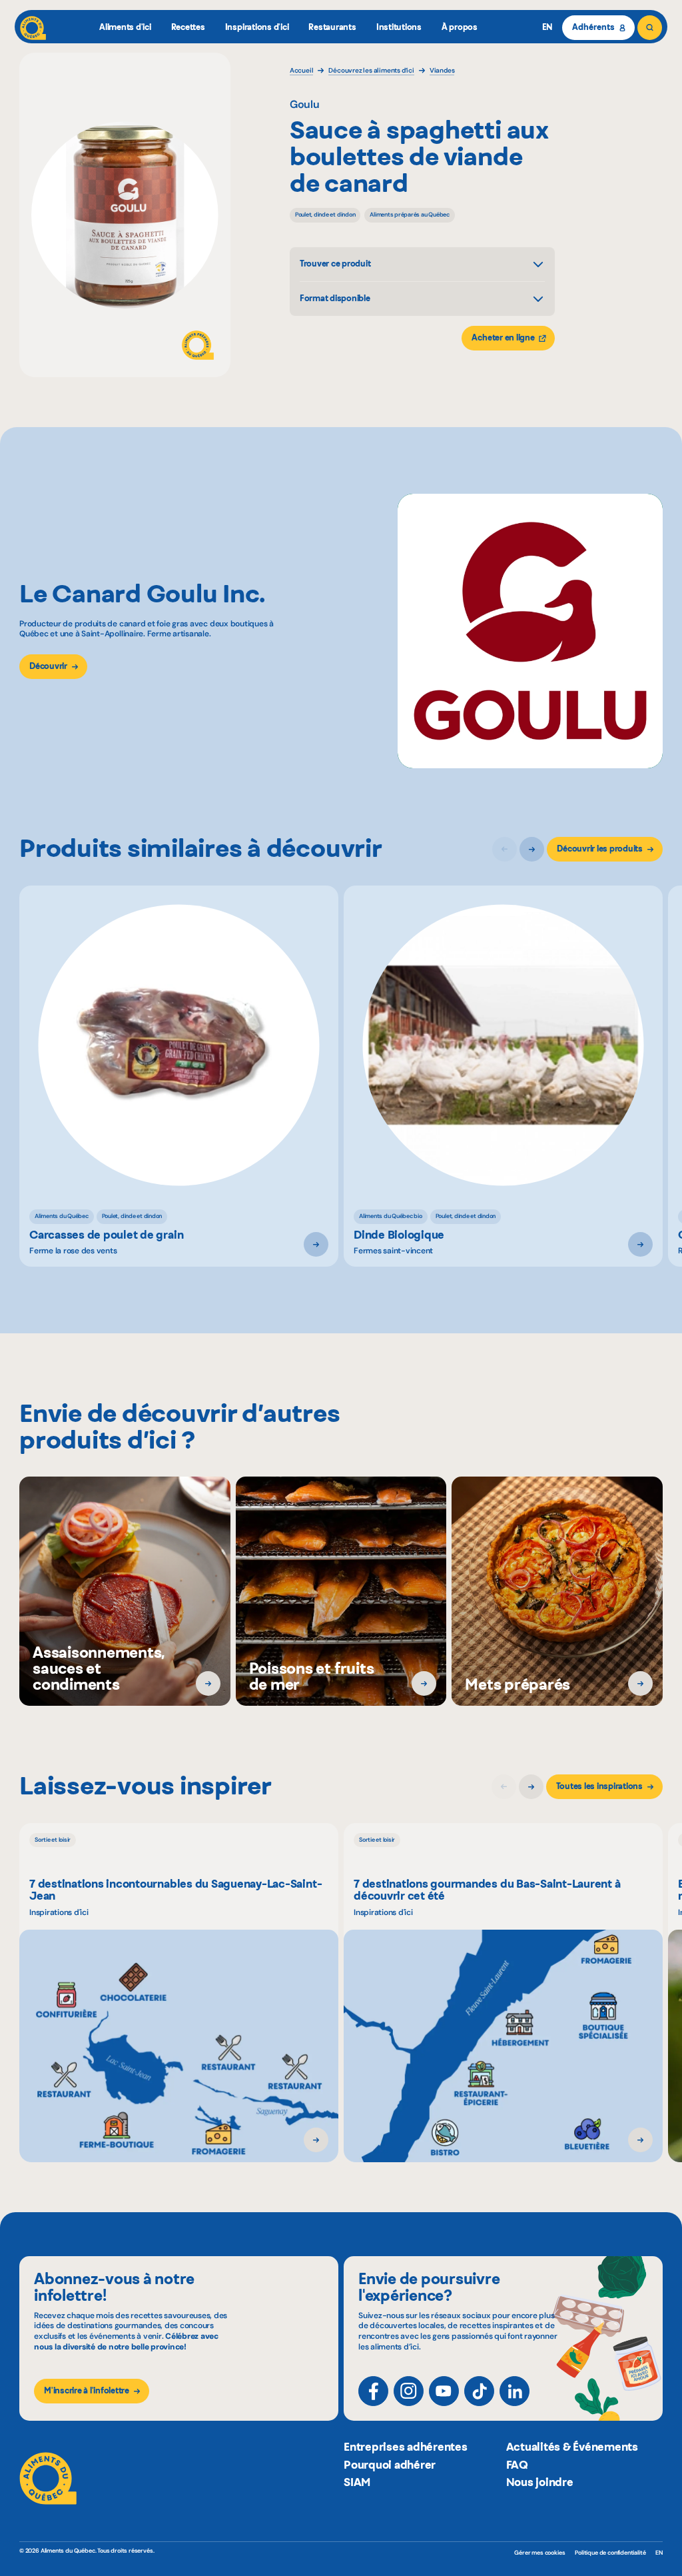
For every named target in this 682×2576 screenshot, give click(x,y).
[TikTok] (479, 2391)
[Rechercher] (650, 28)
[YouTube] (444, 2391)
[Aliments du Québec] (33, 28)
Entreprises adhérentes (406, 2447)
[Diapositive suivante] (532, 849)
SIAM (357, 2482)
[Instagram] (409, 2391)
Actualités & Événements (572, 2447)
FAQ (517, 2465)
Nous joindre (540, 2482)
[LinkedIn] (514, 2391)
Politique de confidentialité (610, 2553)
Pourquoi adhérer (390, 2465)
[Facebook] (373, 2391)
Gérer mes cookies (539, 2553)
